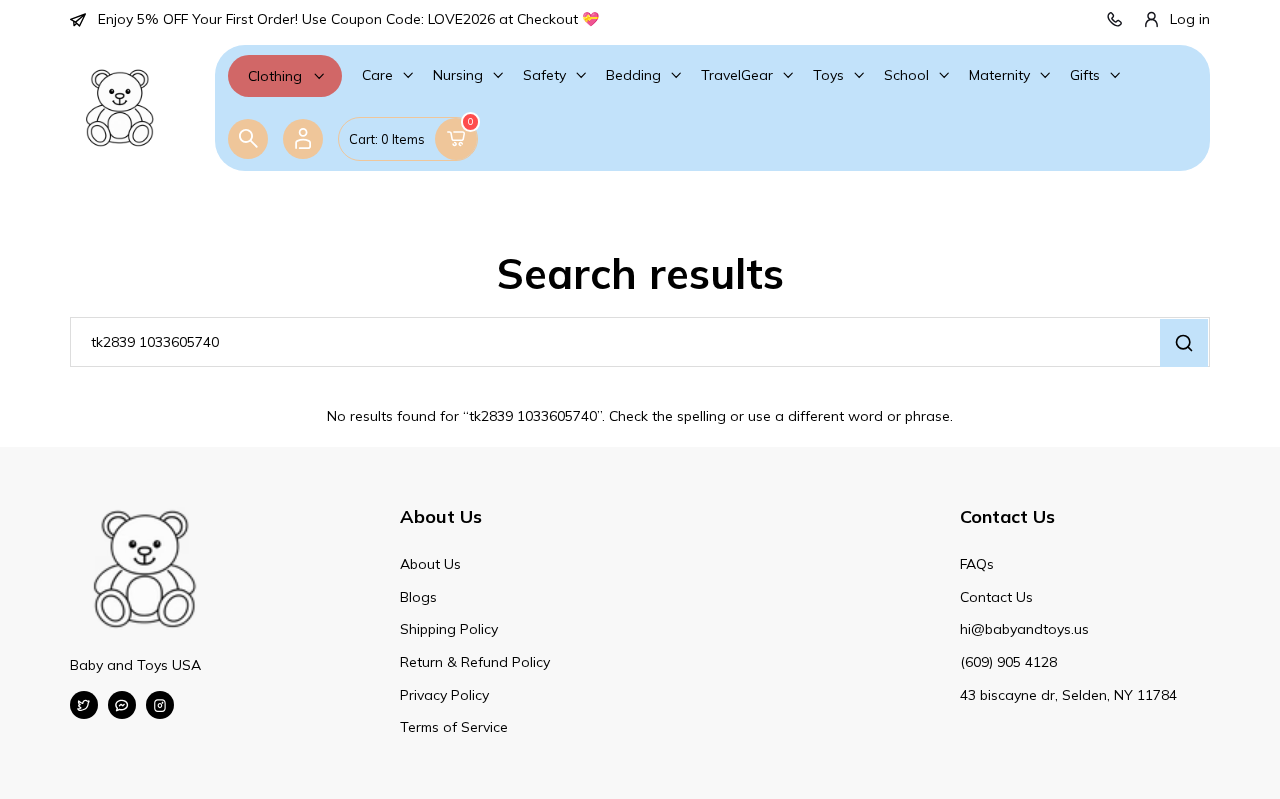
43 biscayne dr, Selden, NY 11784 (1068, 695)
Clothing (275, 76)
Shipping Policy (449, 629)
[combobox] (640, 342)
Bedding (633, 75)
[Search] (248, 139)
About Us (430, 564)
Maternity (999, 75)
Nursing (458, 75)
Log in (1190, 19)
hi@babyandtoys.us (1024, 629)
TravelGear (737, 75)
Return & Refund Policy (475, 662)
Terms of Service (454, 727)
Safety (544, 75)
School (906, 75)
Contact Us (996, 597)
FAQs (977, 564)
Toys (828, 75)
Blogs (418, 597)
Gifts (1085, 75)
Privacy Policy (444, 695)
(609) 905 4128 (1008, 662)
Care (377, 75)
